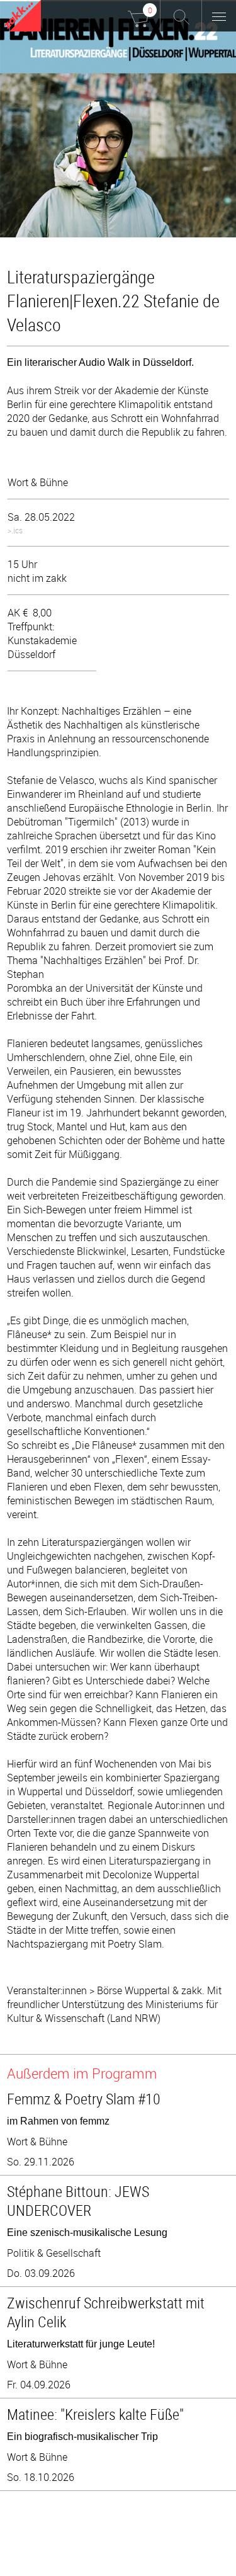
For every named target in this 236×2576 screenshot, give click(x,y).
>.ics (15, 530)
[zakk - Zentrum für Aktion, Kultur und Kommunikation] (23, 17)
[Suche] (181, 16)
